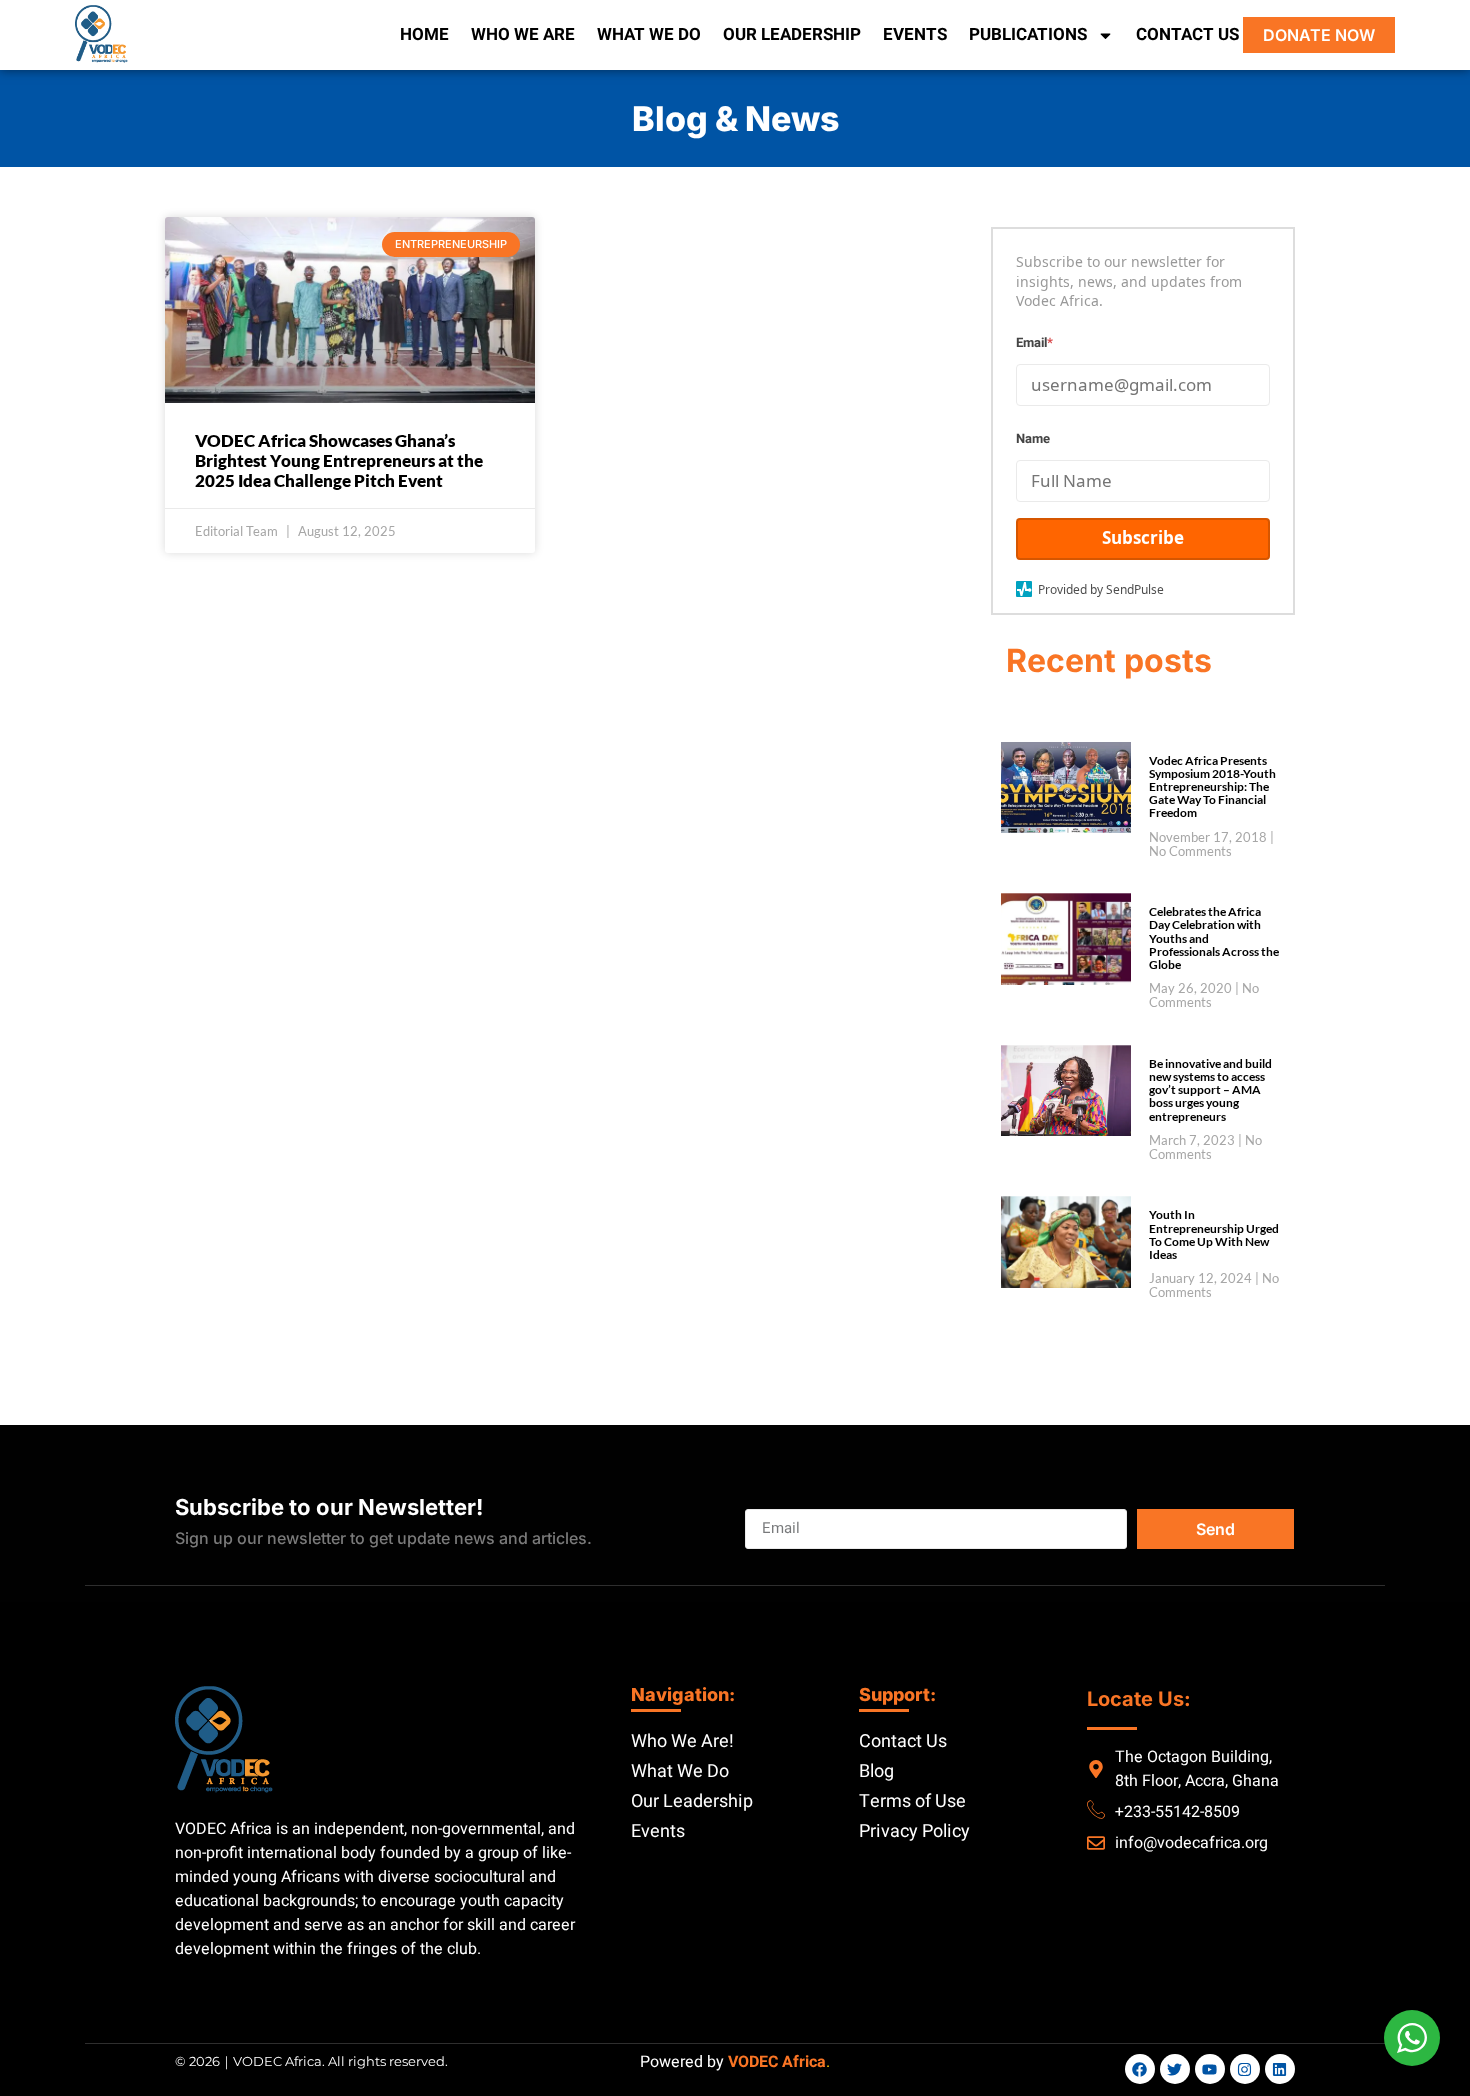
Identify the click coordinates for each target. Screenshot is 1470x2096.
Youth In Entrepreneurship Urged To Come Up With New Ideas (1214, 1234)
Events (915, 34)
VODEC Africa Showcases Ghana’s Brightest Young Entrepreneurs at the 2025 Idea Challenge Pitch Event (339, 461)
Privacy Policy (914, 1831)
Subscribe (1143, 537)
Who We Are (523, 34)
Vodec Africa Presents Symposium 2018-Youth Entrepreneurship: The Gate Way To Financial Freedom (1212, 787)
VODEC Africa (777, 2062)
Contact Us (1187, 34)
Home (424, 34)
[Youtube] (1210, 2069)
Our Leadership (792, 34)
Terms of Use (912, 1801)
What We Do (649, 34)
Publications (1028, 34)
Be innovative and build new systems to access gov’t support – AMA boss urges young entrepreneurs (1210, 1090)
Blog (876, 1771)
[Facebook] (1140, 2069)
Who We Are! (682, 1741)
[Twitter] (1175, 2069)
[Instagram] (1245, 2069)
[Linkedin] (1280, 2069)
